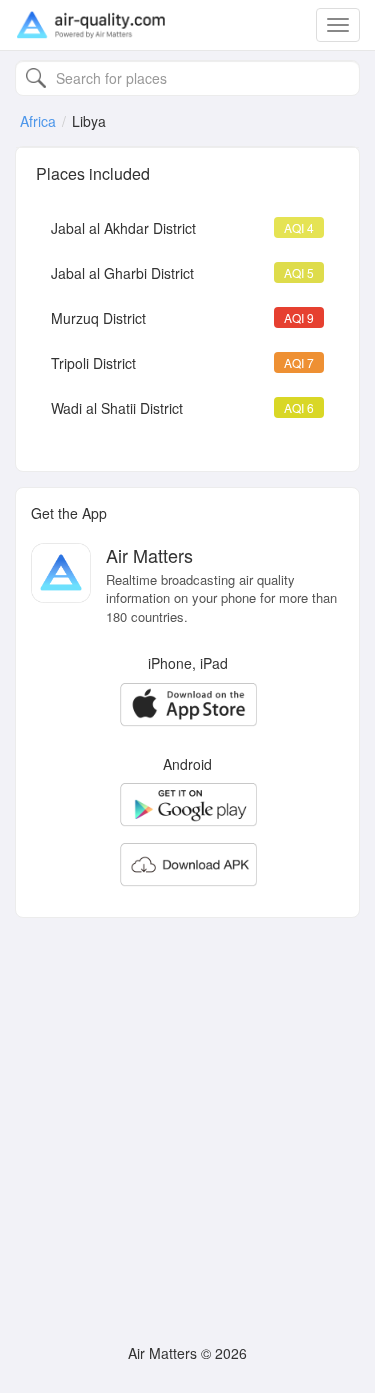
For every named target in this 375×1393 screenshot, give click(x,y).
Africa (38, 121)
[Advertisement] (187, 1120)
